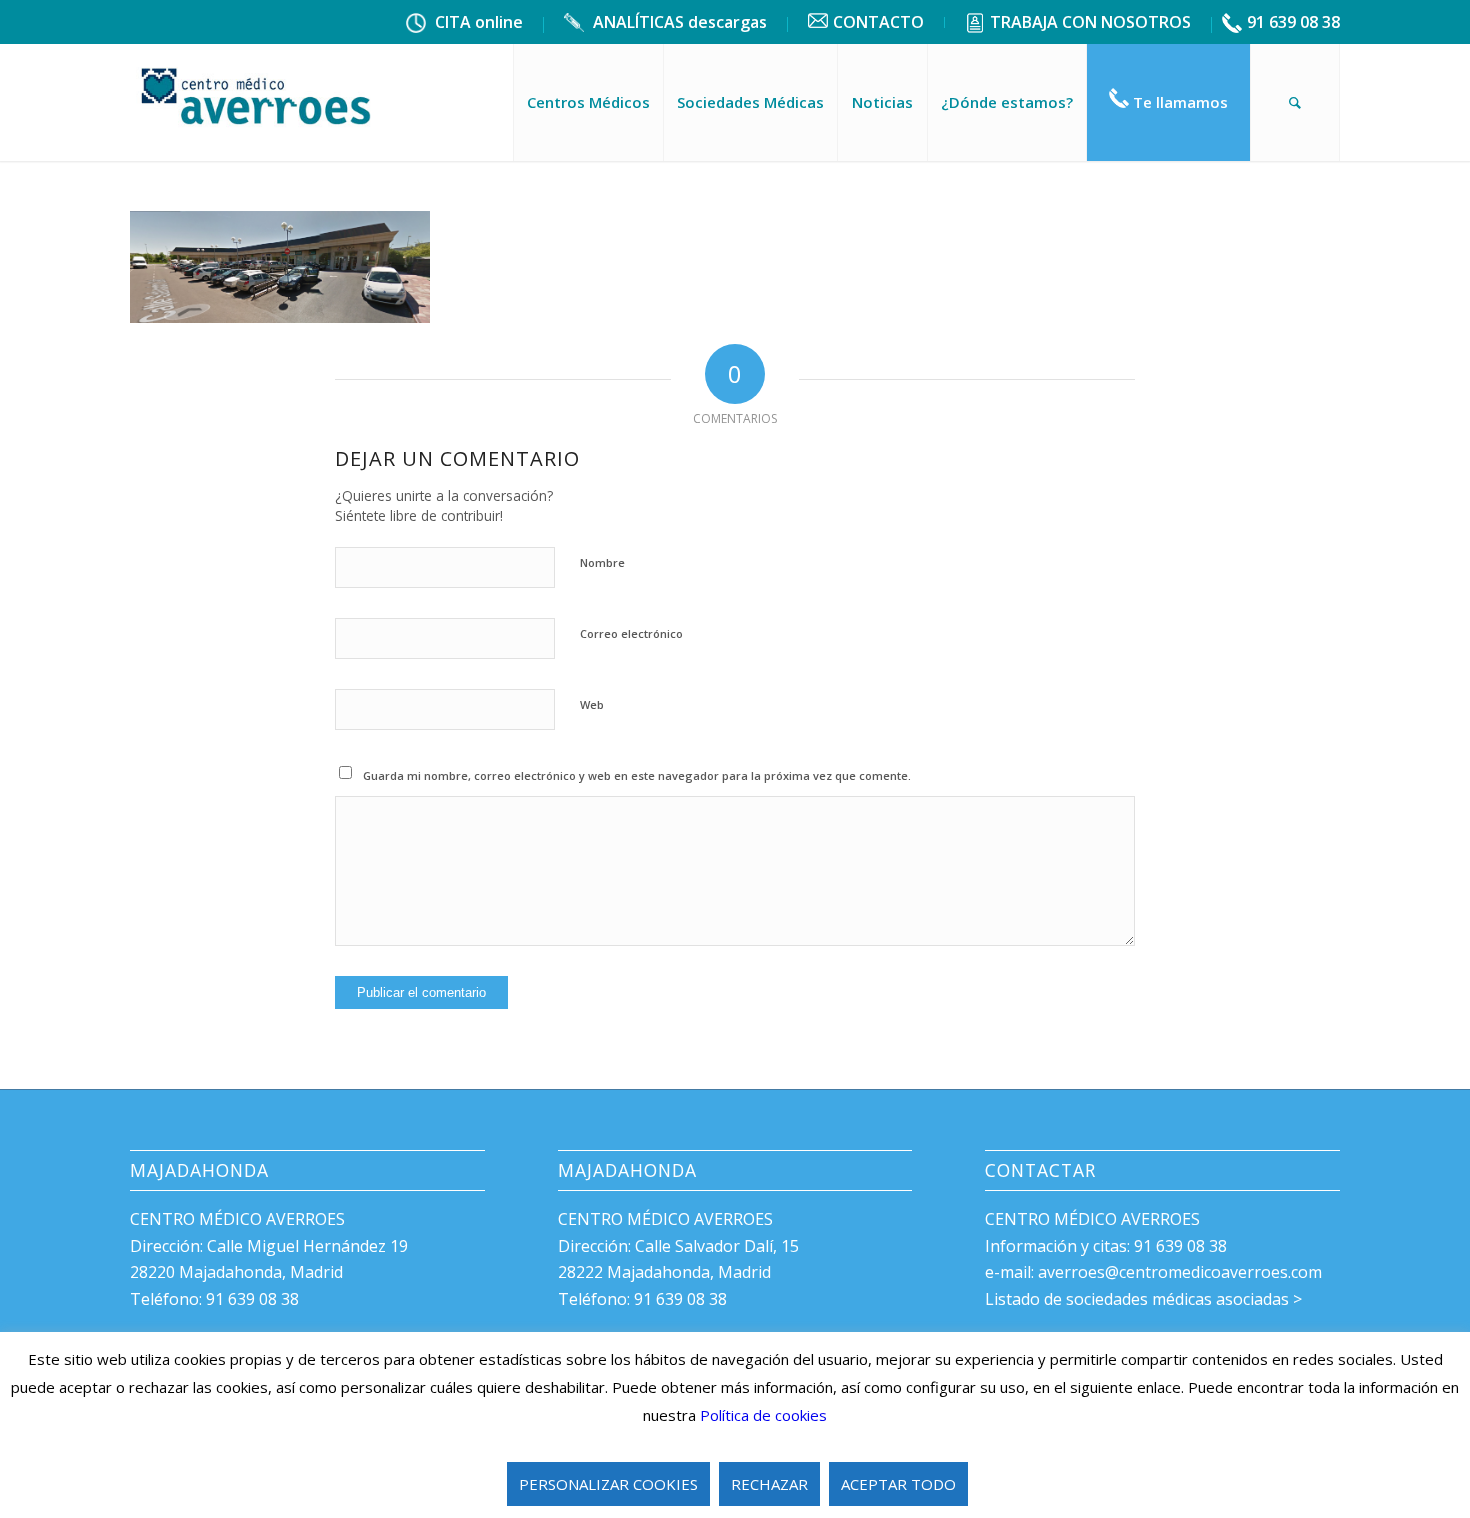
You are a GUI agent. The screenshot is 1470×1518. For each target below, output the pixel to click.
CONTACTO (878, 22)
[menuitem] (465, 25)
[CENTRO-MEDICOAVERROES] (258, 102)
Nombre (602, 562)
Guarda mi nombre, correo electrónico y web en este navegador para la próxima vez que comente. (637, 775)
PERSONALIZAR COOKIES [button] (608, 1484)
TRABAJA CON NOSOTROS (1090, 22)
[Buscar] (1295, 102)
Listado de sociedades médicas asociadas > (1143, 1299)
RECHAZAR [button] (769, 1484)
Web (592, 704)
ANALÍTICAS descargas (678, 22)
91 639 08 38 (1293, 22)
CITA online (477, 22)
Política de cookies (763, 1415)
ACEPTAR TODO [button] (898, 1484)
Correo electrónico (631, 633)
